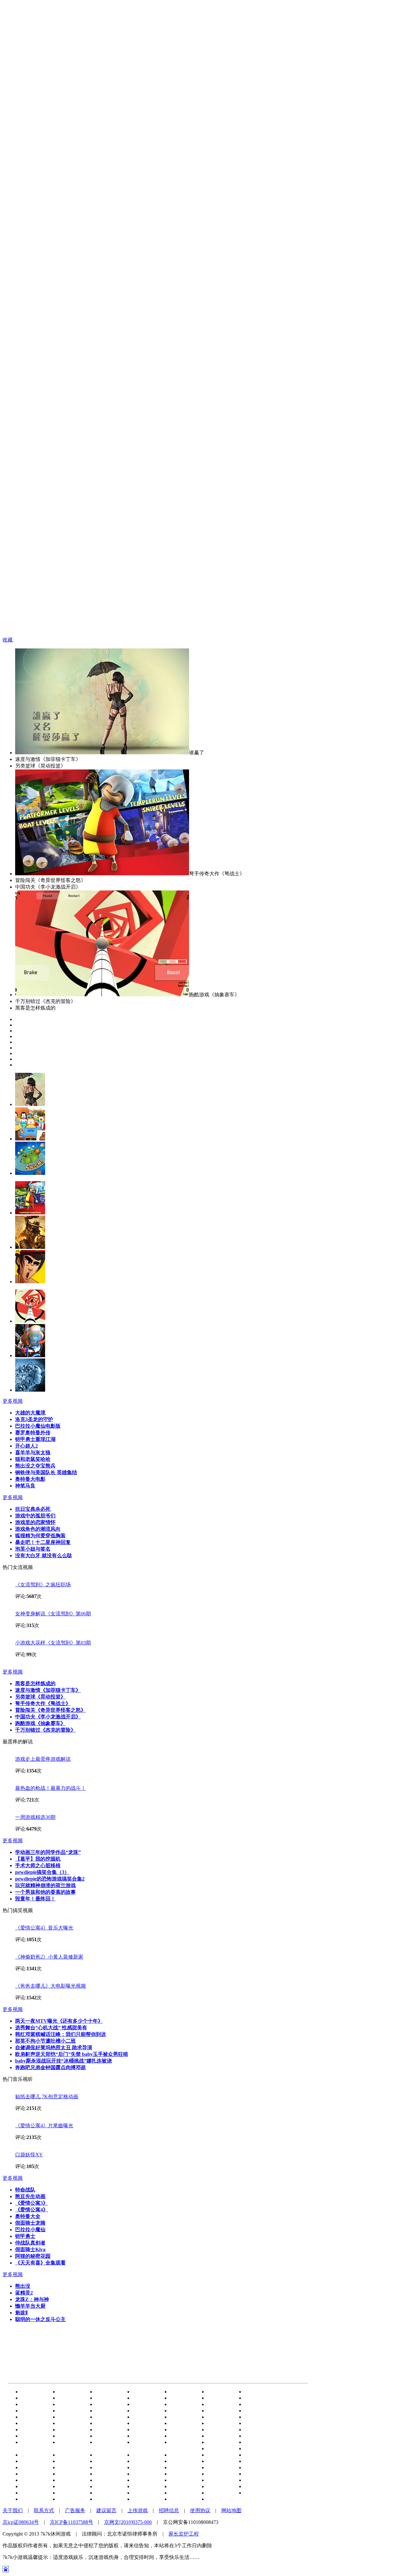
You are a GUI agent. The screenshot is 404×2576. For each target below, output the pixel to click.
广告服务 (75, 2510)
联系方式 (44, 2510)
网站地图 (231, 2510)
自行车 (106, 2480)
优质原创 (146, 2480)
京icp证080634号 (21, 2522)
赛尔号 (255, 2398)
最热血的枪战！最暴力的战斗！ (50, 1788)
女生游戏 (34, 2480)
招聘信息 (169, 2510)
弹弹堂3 (219, 2493)
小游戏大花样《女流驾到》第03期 (53, 1643)
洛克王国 (34, 2404)
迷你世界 (34, 2411)
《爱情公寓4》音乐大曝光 (44, 1928)
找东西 (32, 2455)
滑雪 (104, 2442)
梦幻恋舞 (109, 2493)
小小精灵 (183, 2499)
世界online (147, 2499)
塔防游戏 (146, 2493)
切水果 (255, 2461)
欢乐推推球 (186, 2467)
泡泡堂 (69, 2423)
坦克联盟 (34, 2398)
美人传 (69, 2499)
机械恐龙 (183, 2455)
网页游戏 (183, 2417)
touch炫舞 (258, 2467)
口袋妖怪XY (29, 2155)
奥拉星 (218, 2411)
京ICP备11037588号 (71, 2522)
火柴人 (181, 2430)
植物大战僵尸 (263, 2392)
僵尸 (104, 2411)
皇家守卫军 (260, 2411)
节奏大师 (183, 2404)
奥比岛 (69, 2436)
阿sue (104, 2423)
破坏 (178, 2486)
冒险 (141, 2436)
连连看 (69, 2417)
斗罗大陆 (146, 2404)
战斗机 (143, 2411)
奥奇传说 (183, 2411)
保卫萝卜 (34, 2430)
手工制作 (146, 2423)
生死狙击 (34, 2486)
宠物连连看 (37, 2467)
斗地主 (218, 2392)
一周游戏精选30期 (35, 1817)
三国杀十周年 (39, 2461)
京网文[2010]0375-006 (128, 2522)
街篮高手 (220, 2499)
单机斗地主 (223, 2398)
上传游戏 (138, 2510)
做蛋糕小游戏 (76, 2474)
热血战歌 (146, 2392)
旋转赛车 (71, 2480)
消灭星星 (146, 2398)
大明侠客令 (186, 2423)
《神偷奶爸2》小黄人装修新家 (49, 1957)
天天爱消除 (37, 2423)
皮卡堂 (69, 2411)
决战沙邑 (71, 2467)
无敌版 (143, 2474)
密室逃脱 (109, 2430)
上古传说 (71, 2404)
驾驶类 (181, 2493)
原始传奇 (258, 2493)
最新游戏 (220, 2461)
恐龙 (104, 2436)
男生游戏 (220, 2474)
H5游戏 (32, 2392)
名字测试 (109, 2398)
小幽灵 (218, 2442)
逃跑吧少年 (186, 2392)
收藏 (8, 640)
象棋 (141, 2417)
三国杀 (69, 2392)
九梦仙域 (71, 2455)
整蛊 (215, 2417)
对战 (141, 2486)
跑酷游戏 (258, 2480)
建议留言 (106, 2510)
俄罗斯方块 (186, 2461)
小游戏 (106, 2404)
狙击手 (181, 2436)
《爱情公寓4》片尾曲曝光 (44, 2126)
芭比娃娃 (146, 2461)
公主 (215, 2430)
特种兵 (181, 2474)
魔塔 (104, 2461)
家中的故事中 (114, 2474)
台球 (215, 2448)
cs (26, 2436)
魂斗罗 (106, 2417)
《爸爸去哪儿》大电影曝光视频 (50, 1986)
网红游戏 (34, 2474)
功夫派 (143, 2467)
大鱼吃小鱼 (74, 2461)
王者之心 (220, 2467)
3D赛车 (256, 2404)
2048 (29, 2417)
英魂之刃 (220, 2480)
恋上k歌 (219, 2486)
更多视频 (13, 1401)
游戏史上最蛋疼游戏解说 (43, 1759)
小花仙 (255, 2430)
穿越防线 (109, 2486)
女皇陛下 (183, 2398)
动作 (66, 2430)
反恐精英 (220, 2423)
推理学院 (34, 2499)
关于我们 (13, 2510)
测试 (252, 2448)
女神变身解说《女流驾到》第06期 (53, 1614)
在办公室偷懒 (114, 2455)
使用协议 (200, 2510)
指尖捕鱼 (258, 2486)
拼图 (104, 2467)
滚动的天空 (260, 2442)
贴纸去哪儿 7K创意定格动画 (47, 2096)
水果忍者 (146, 2430)
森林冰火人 (223, 2404)
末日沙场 (34, 2442)
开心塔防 (258, 2455)
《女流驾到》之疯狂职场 (43, 1585)
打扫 (66, 2493)
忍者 (252, 2436)
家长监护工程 (184, 2534)
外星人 (32, 2493)
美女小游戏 (260, 2423)
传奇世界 (183, 2480)
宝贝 (252, 2474)
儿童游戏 (146, 2455)
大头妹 (69, 2442)
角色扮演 (258, 2417)
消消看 (69, 2398)
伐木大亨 (109, 2499)
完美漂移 (71, 2486)
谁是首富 (109, 2392)
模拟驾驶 (220, 2455)
